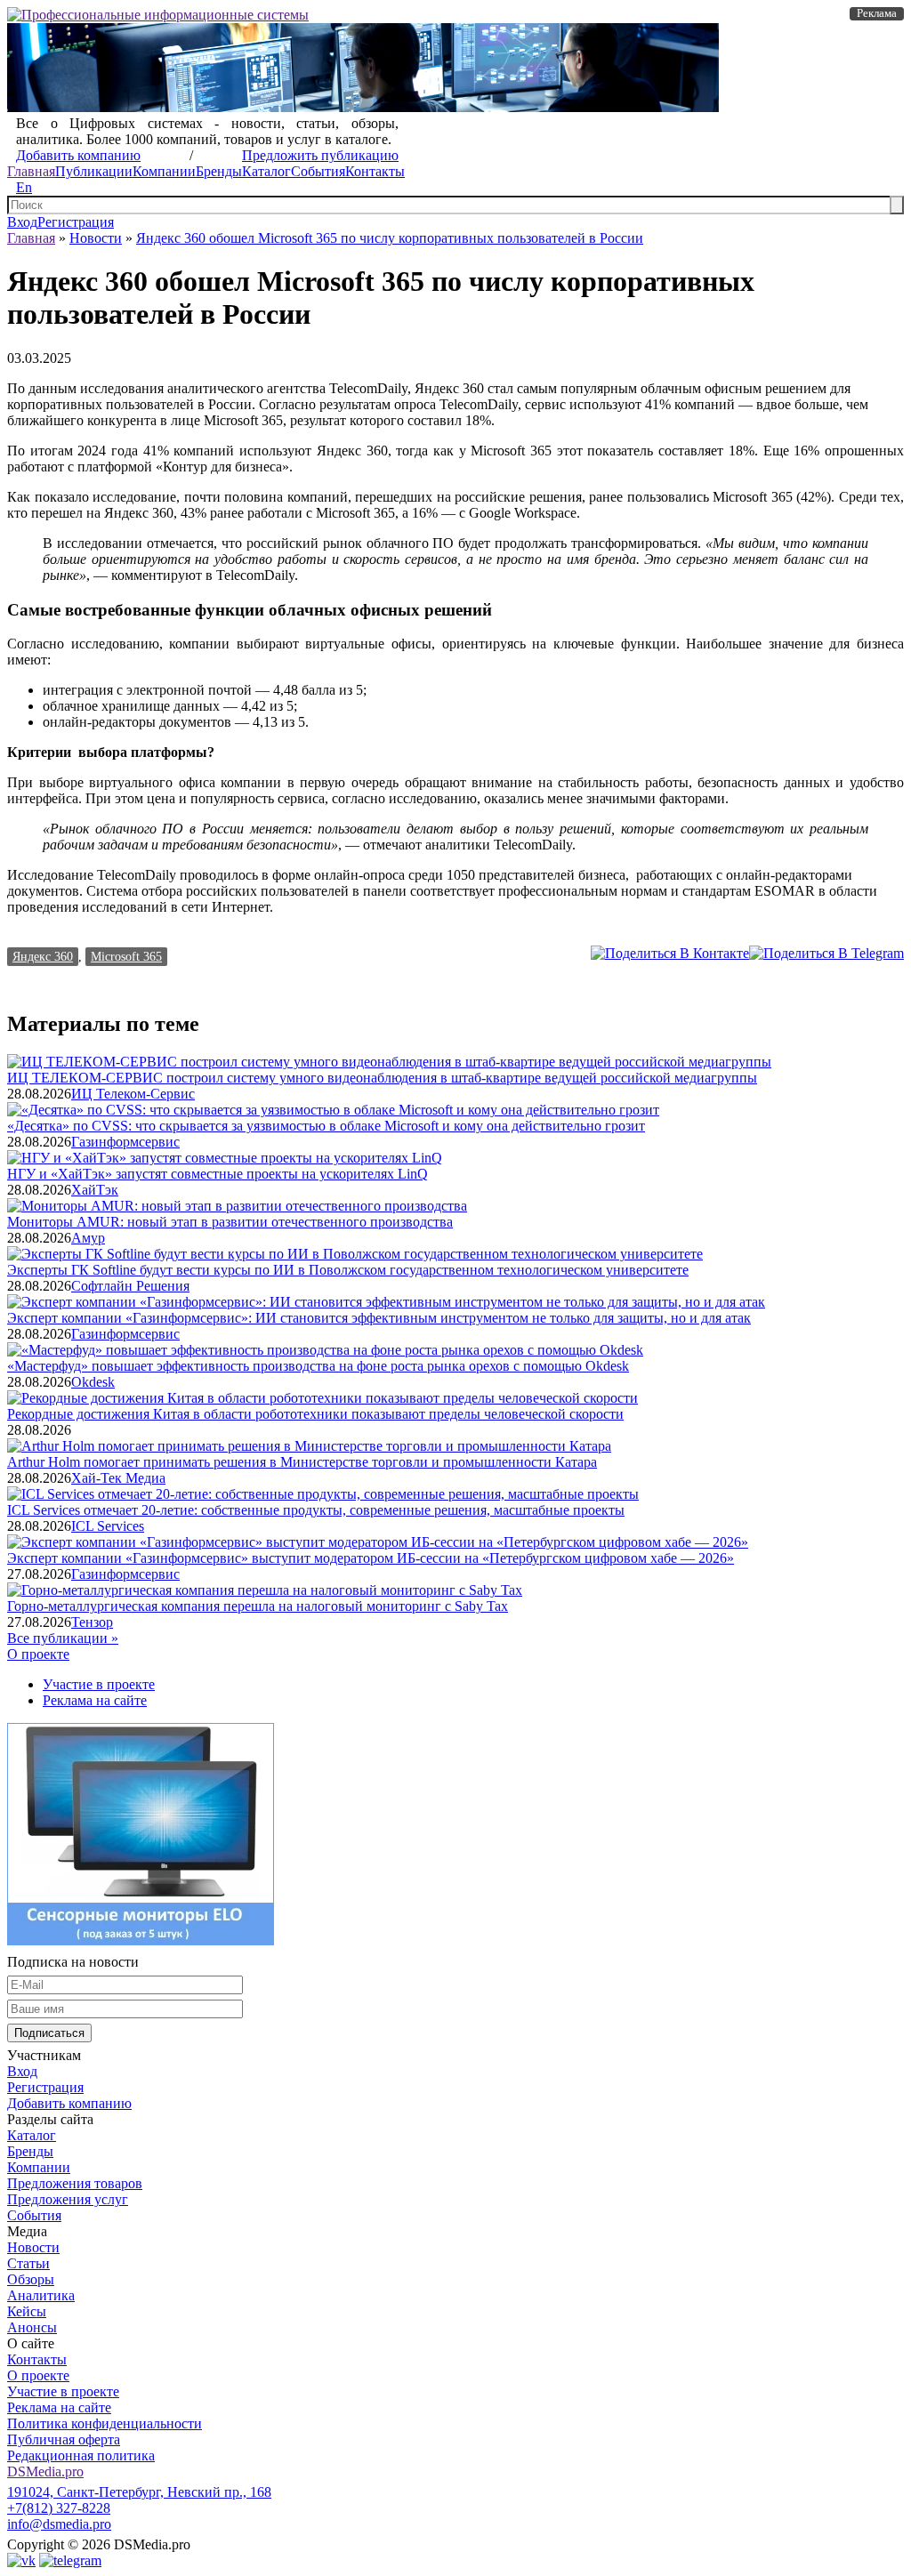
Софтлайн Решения (130, 1286)
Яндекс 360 (43, 956)
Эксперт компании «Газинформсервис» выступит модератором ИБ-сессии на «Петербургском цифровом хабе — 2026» (371, 1558)
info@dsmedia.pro (59, 2524)
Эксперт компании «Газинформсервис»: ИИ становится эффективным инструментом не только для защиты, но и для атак (379, 1318)
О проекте (38, 1654)
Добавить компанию (78, 155)
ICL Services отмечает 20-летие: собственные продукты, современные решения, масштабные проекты (316, 1510)
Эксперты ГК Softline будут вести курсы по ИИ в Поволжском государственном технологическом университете (348, 1270)
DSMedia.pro (45, 2471)
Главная (31, 171)
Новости (96, 238)
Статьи (28, 2263)
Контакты (375, 171)
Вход (22, 222)
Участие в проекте (99, 1684)
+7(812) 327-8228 (59, 2508)
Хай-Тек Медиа (118, 1478)
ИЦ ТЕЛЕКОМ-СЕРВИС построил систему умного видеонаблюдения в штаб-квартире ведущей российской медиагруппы (382, 1078)
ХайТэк (95, 1190)
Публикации (94, 171)
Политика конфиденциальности (105, 2423)
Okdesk (93, 1382)
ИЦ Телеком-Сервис (133, 1094)
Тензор (92, 1622)
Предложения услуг (68, 2199)
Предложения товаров (75, 2183)
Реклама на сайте (95, 1700)
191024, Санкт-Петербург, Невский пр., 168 (139, 2492)
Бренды (219, 171)
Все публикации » (63, 1638)
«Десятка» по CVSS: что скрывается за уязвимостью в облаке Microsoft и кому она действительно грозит (326, 1126)
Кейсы (27, 2311)
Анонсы (32, 2327)
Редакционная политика (81, 2455)
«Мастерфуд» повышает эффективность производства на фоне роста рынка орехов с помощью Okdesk (318, 1366)
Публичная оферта (64, 2439)
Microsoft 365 (126, 956)
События (318, 171)
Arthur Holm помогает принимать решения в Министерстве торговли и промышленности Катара (302, 1462)
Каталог (266, 171)
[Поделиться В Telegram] (826, 953)
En (24, 187)
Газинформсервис (125, 1142)
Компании (164, 171)
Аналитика (41, 2295)
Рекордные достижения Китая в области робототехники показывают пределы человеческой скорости (315, 1414)
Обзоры (31, 2279)
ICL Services (108, 1526)
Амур (88, 1238)
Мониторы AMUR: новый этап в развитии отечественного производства (230, 1222)
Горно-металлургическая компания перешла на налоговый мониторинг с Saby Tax (258, 1606)
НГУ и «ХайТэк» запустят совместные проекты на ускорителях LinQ (218, 1174)
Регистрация (76, 222)
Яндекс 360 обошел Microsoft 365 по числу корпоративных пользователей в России (390, 238)
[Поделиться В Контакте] (670, 953)
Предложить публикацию (320, 155)
